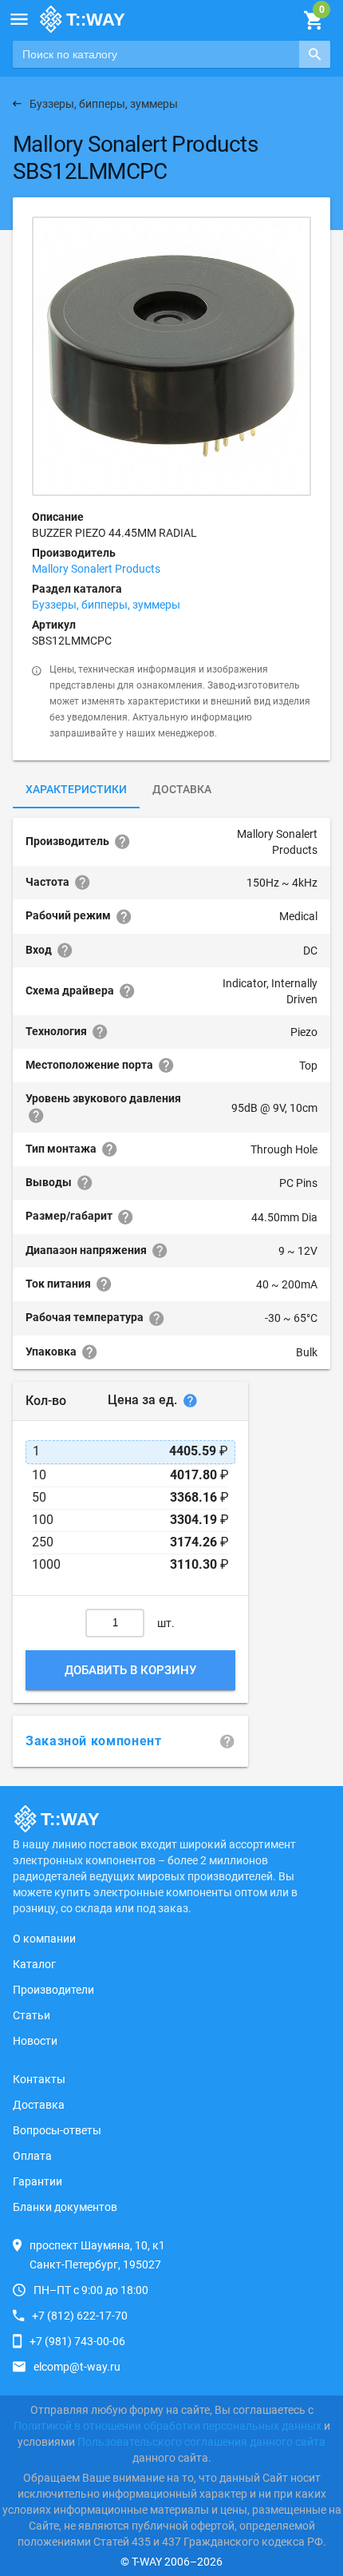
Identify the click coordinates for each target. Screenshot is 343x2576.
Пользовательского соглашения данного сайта (201, 2442)
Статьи (32, 2015)
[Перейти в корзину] (313, 21)
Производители (53, 1990)
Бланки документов (65, 2207)
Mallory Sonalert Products (96, 569)
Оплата (32, 2156)
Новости (35, 2041)
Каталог (34, 1964)
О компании (44, 1939)
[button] (19, 19)
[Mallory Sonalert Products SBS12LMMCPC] (171, 356)
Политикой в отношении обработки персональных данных (168, 2426)
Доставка (182, 789)
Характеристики (76, 789)
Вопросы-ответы (57, 2130)
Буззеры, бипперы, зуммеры (106, 605)
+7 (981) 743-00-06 (77, 2341)
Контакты (39, 2079)
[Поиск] (315, 54)
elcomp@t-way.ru (77, 2367)
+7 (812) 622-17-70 (80, 2316)
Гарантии (37, 2181)
